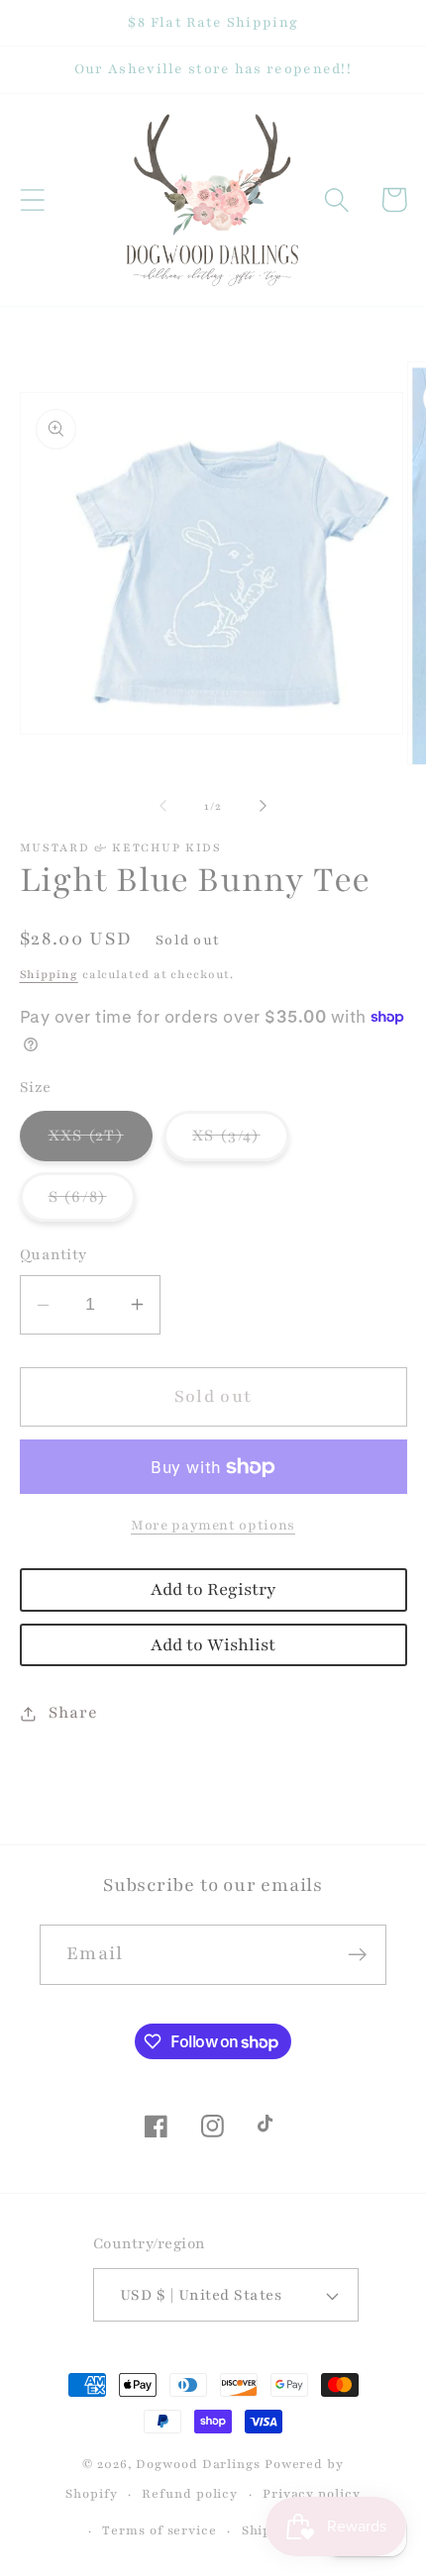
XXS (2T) (101, 1142)
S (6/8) (92, 1203)
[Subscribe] (357, 1955)
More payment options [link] (213, 1525)
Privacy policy (312, 2493)
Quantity (53, 1254)
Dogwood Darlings (198, 2464)
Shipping (49, 974)
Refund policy (190, 2493)
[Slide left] (162, 806)
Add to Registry (213, 1589)
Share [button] (73, 1713)
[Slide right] (264, 806)
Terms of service (160, 2530)
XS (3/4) (240, 1142)
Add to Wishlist (213, 1645)
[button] (32, 199)
